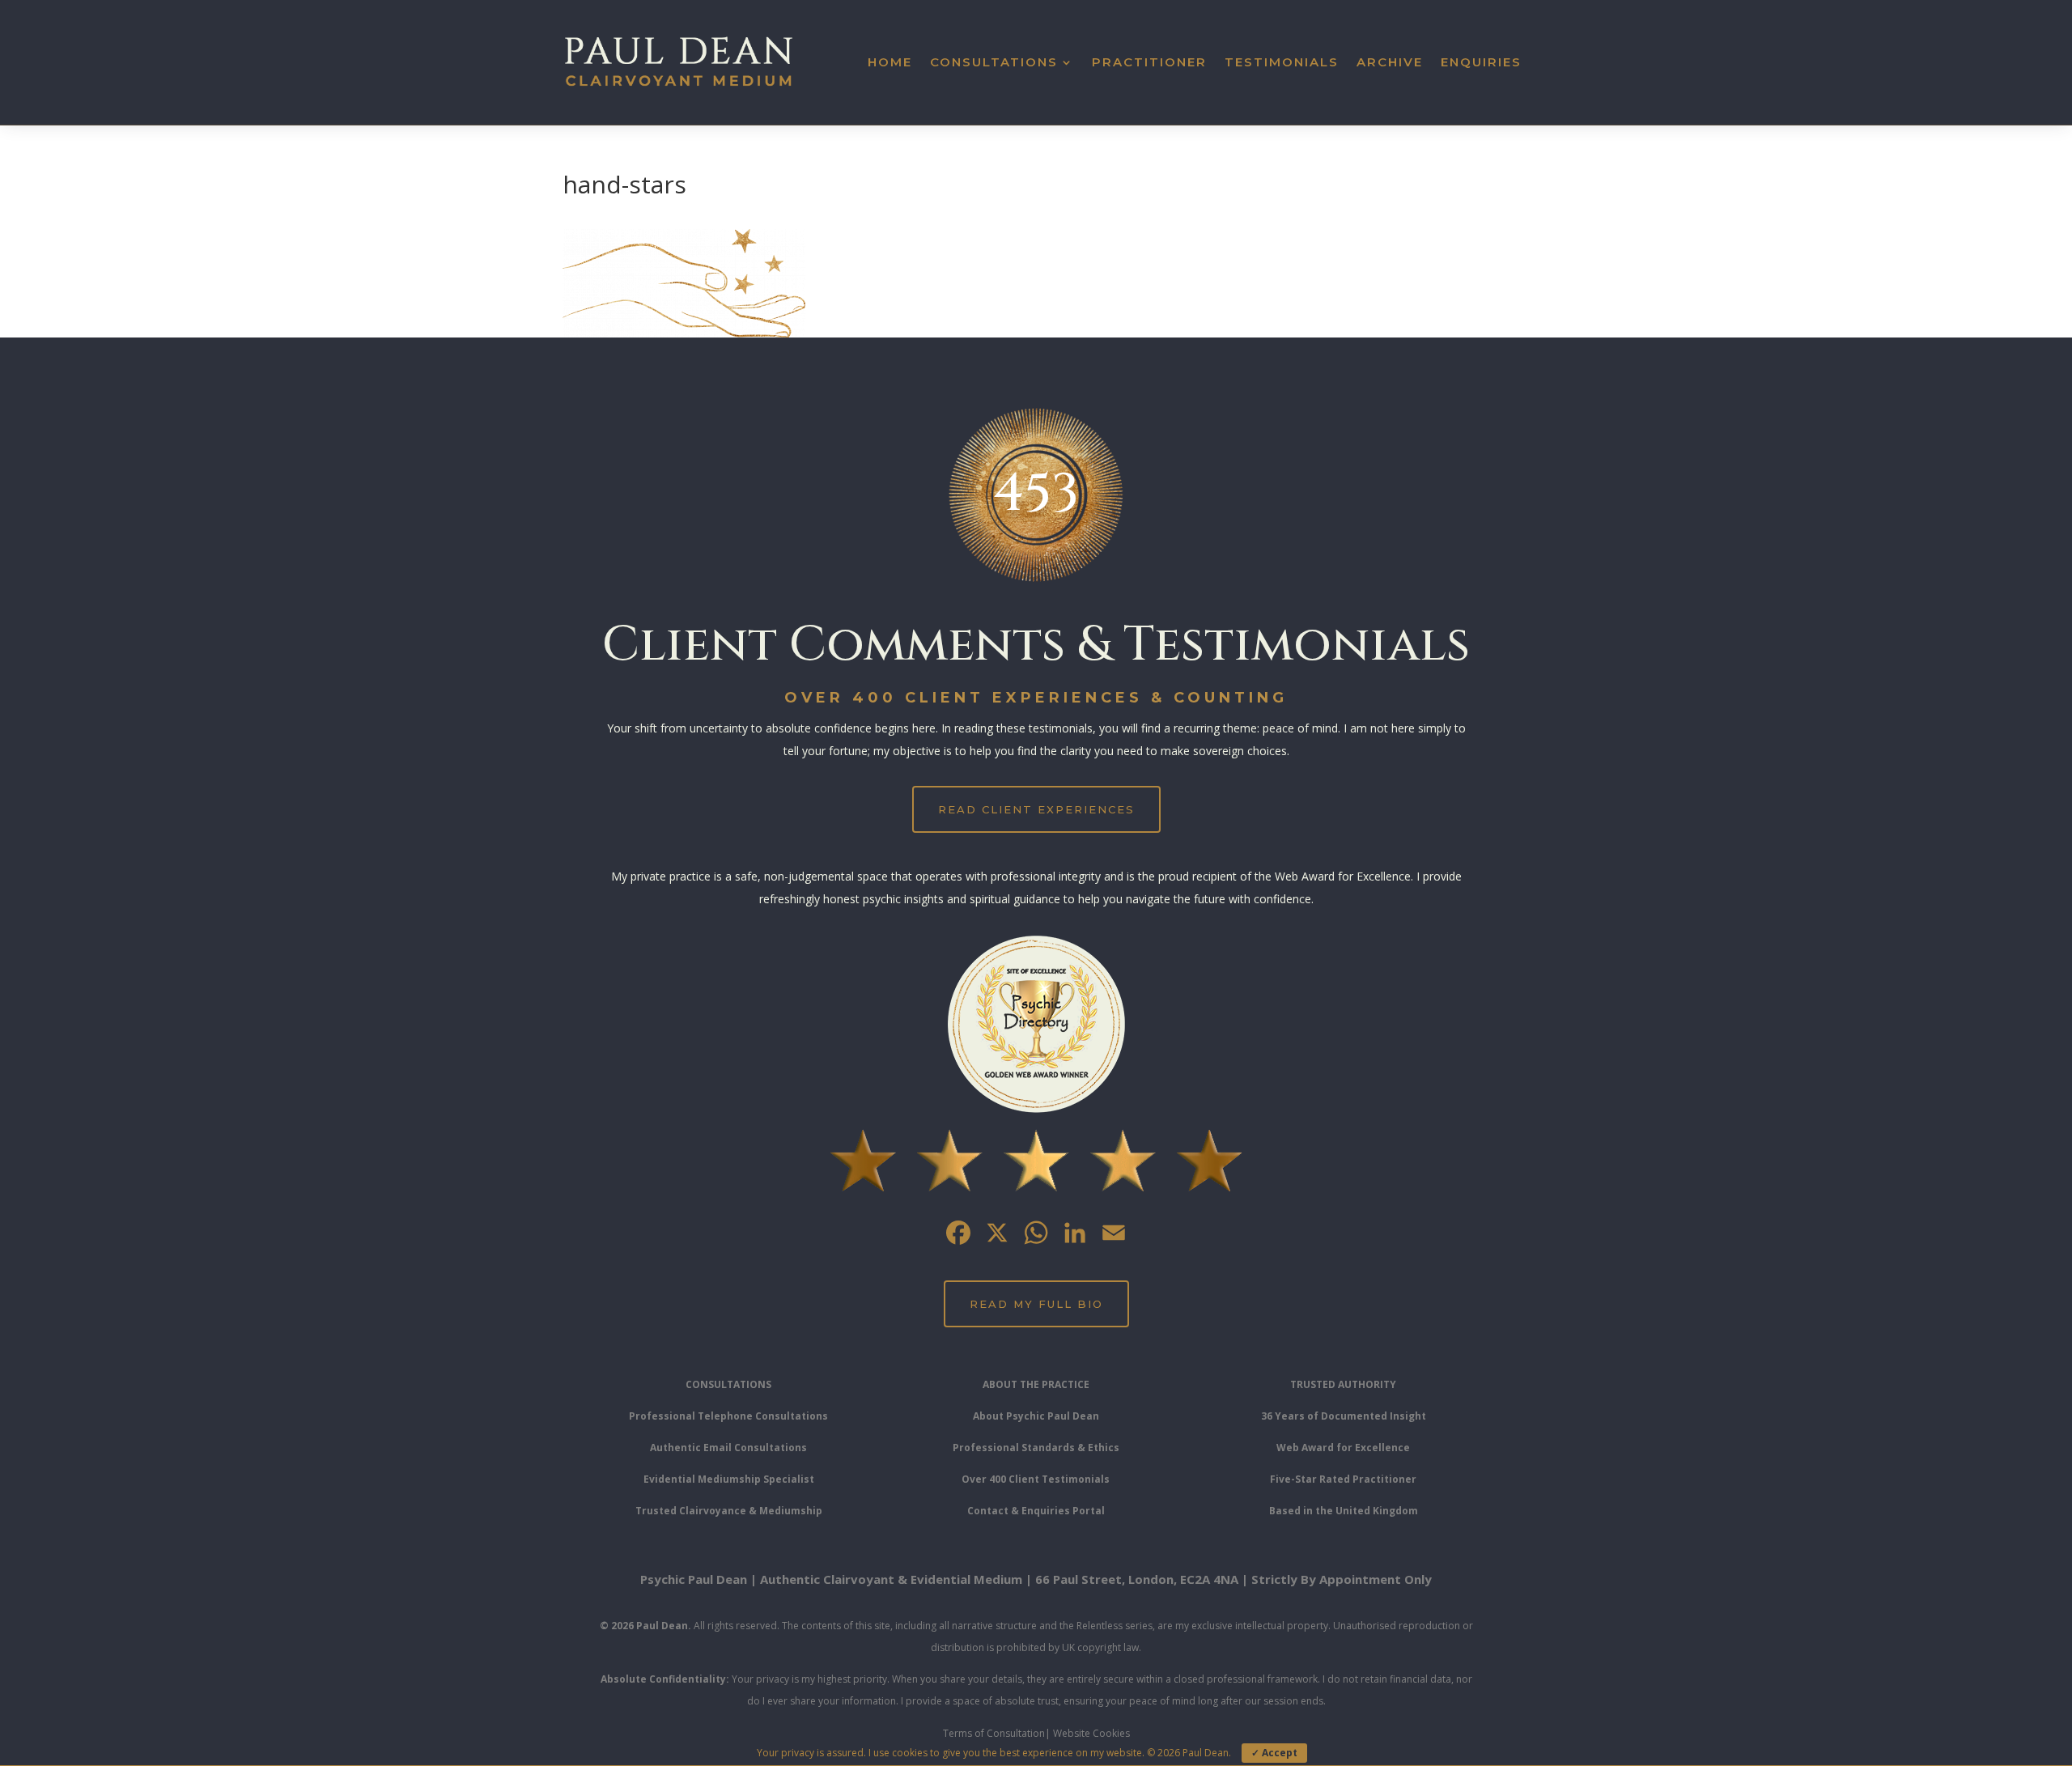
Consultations (994, 62)
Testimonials (1282, 62)
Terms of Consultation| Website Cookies (1036, 1733)
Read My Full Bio (1036, 1304)
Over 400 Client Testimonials (1036, 1479)
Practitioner (1149, 62)
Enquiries (1481, 62)
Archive (1390, 62)
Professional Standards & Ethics (1036, 1448)
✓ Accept (1274, 1753)
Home (890, 62)
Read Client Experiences (1036, 809)
